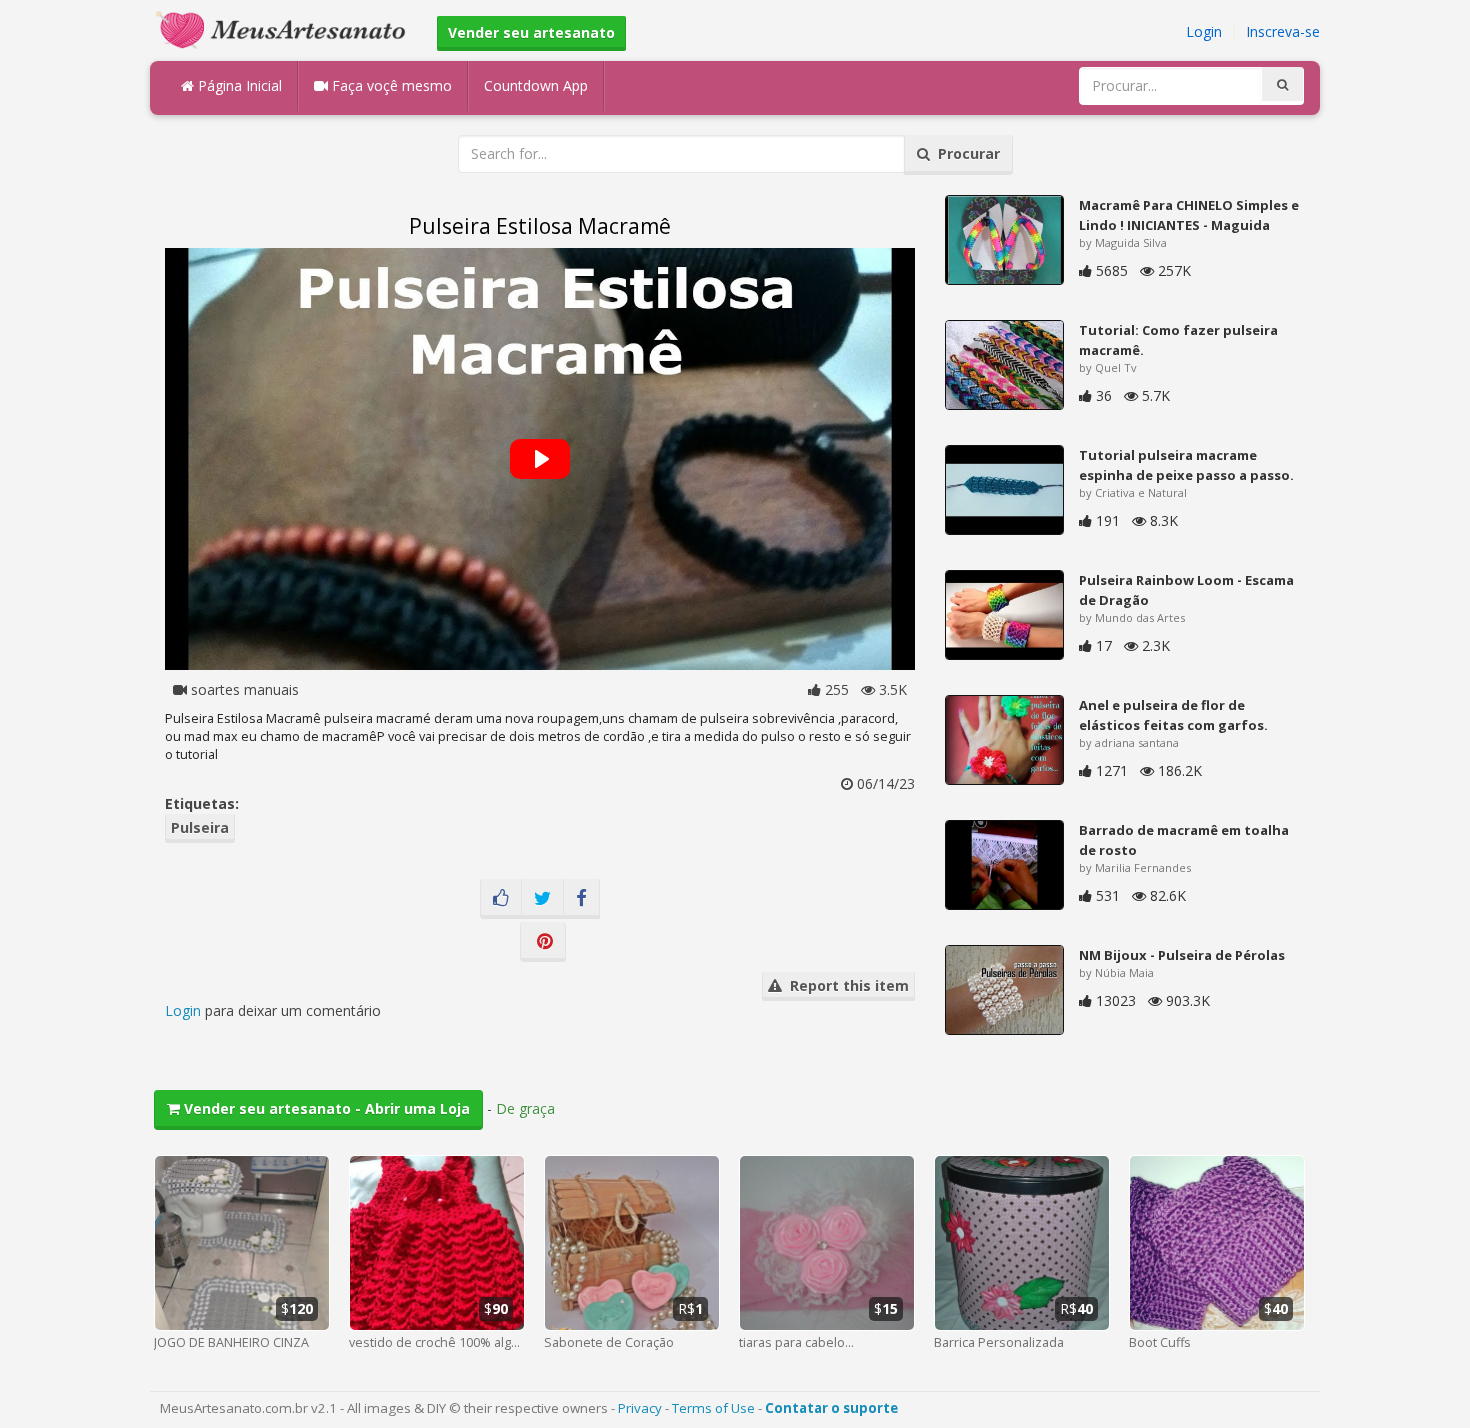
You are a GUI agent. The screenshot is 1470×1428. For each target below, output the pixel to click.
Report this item (845, 985)
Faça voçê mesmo (390, 85)
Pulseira (200, 827)
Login (1204, 31)
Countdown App (536, 85)
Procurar (965, 153)
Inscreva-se (1283, 31)
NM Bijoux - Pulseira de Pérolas (1182, 955)
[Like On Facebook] (501, 899)
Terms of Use (713, 1408)
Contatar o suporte (831, 1408)
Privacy (640, 1408)
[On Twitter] (542, 899)
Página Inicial (238, 85)
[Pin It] (543, 942)
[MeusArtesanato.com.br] (286, 28)
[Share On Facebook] (581, 899)
